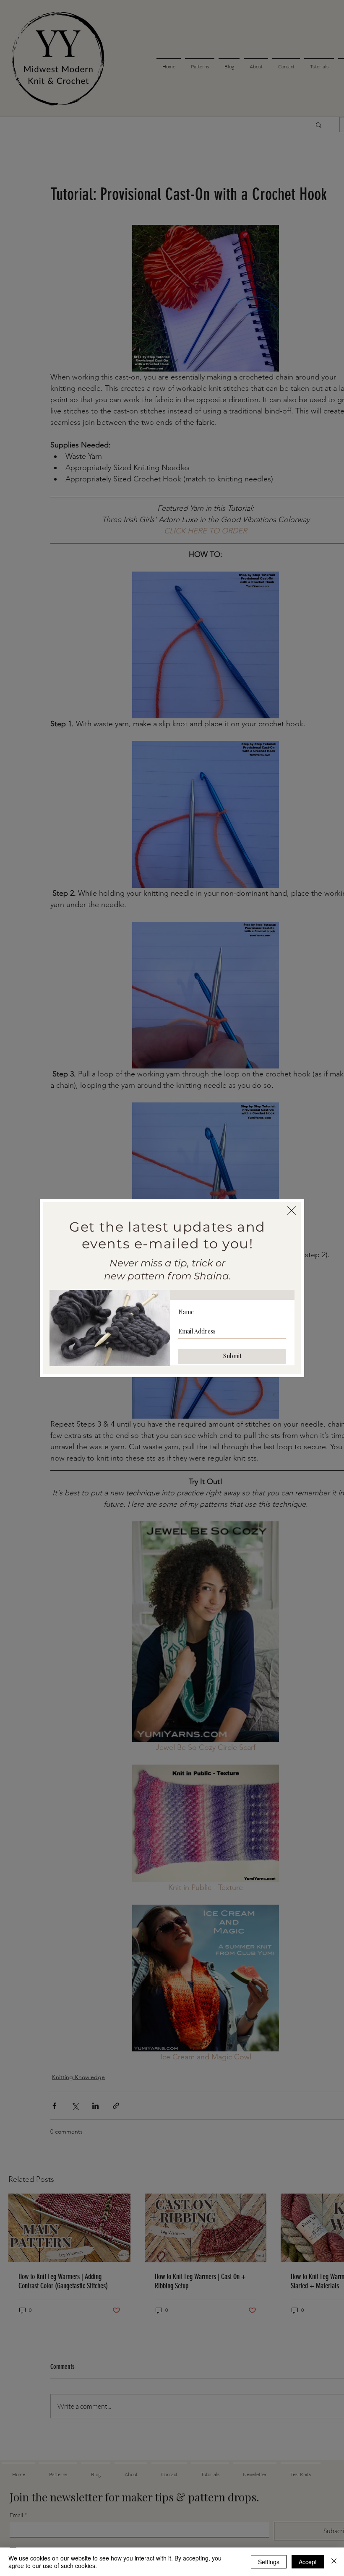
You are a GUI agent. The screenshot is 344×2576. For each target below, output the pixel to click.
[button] (292, 1211)
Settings (269, 2562)
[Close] (334, 2562)
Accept (308, 2562)
